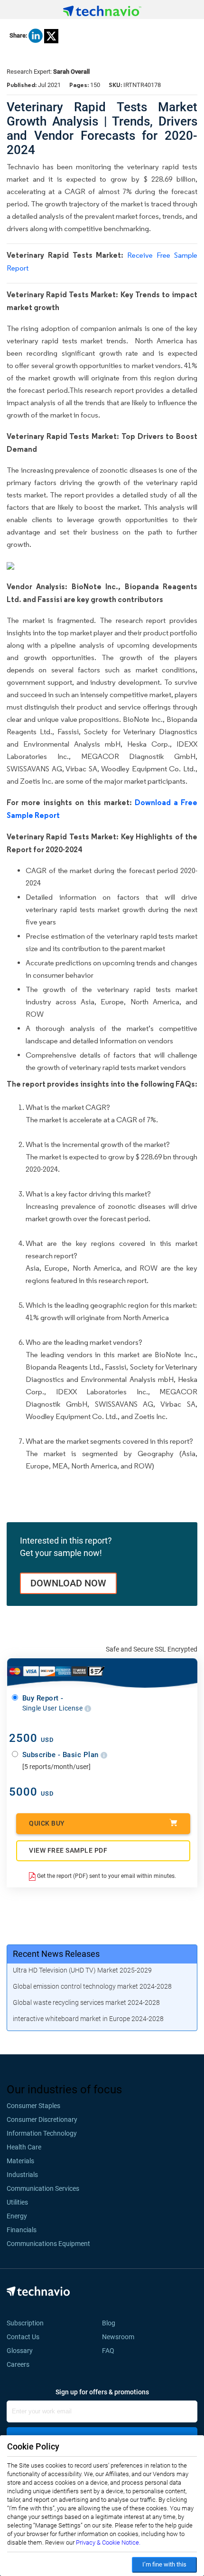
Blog (111, 2323)
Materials (20, 2161)
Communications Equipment (48, 2244)
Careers (18, 2364)
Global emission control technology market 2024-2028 (92, 1986)
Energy (17, 2216)
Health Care (24, 2147)
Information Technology (42, 2133)
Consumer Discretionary (42, 2119)
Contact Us (23, 2337)
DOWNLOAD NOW (68, 1583)
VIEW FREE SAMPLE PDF (68, 1850)
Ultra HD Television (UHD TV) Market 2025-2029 (82, 1970)
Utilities (17, 2202)
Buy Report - (53, 1703)
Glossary (20, 2351)
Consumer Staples (33, 2106)
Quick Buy (47, 1823)
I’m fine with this (164, 2564)
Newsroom (121, 2337)
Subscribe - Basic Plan (62, 1755)
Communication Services (43, 2188)
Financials (22, 2230)
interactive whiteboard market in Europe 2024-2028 (88, 2019)
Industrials (22, 2175)
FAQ (111, 2351)
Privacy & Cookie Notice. (108, 2542)
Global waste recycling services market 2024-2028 (86, 2002)
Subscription (25, 2323)
